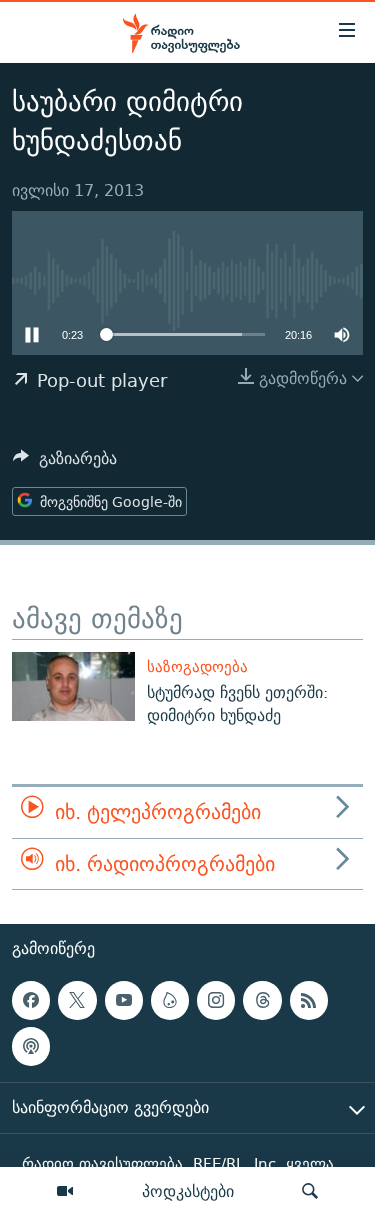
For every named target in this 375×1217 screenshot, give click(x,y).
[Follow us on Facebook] (31, 1000)
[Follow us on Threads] (262, 1000)
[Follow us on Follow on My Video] (170, 1000)
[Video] (65, 1192)
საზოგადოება (197, 666)
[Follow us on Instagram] (216, 1000)
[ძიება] (310, 1192)
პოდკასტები (188, 1191)
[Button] (65, 463)
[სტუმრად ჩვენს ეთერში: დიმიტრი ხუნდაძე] (73, 686)
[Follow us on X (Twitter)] (77, 1000)
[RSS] (309, 1000)
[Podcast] (31, 1046)
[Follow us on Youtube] (124, 1000)
